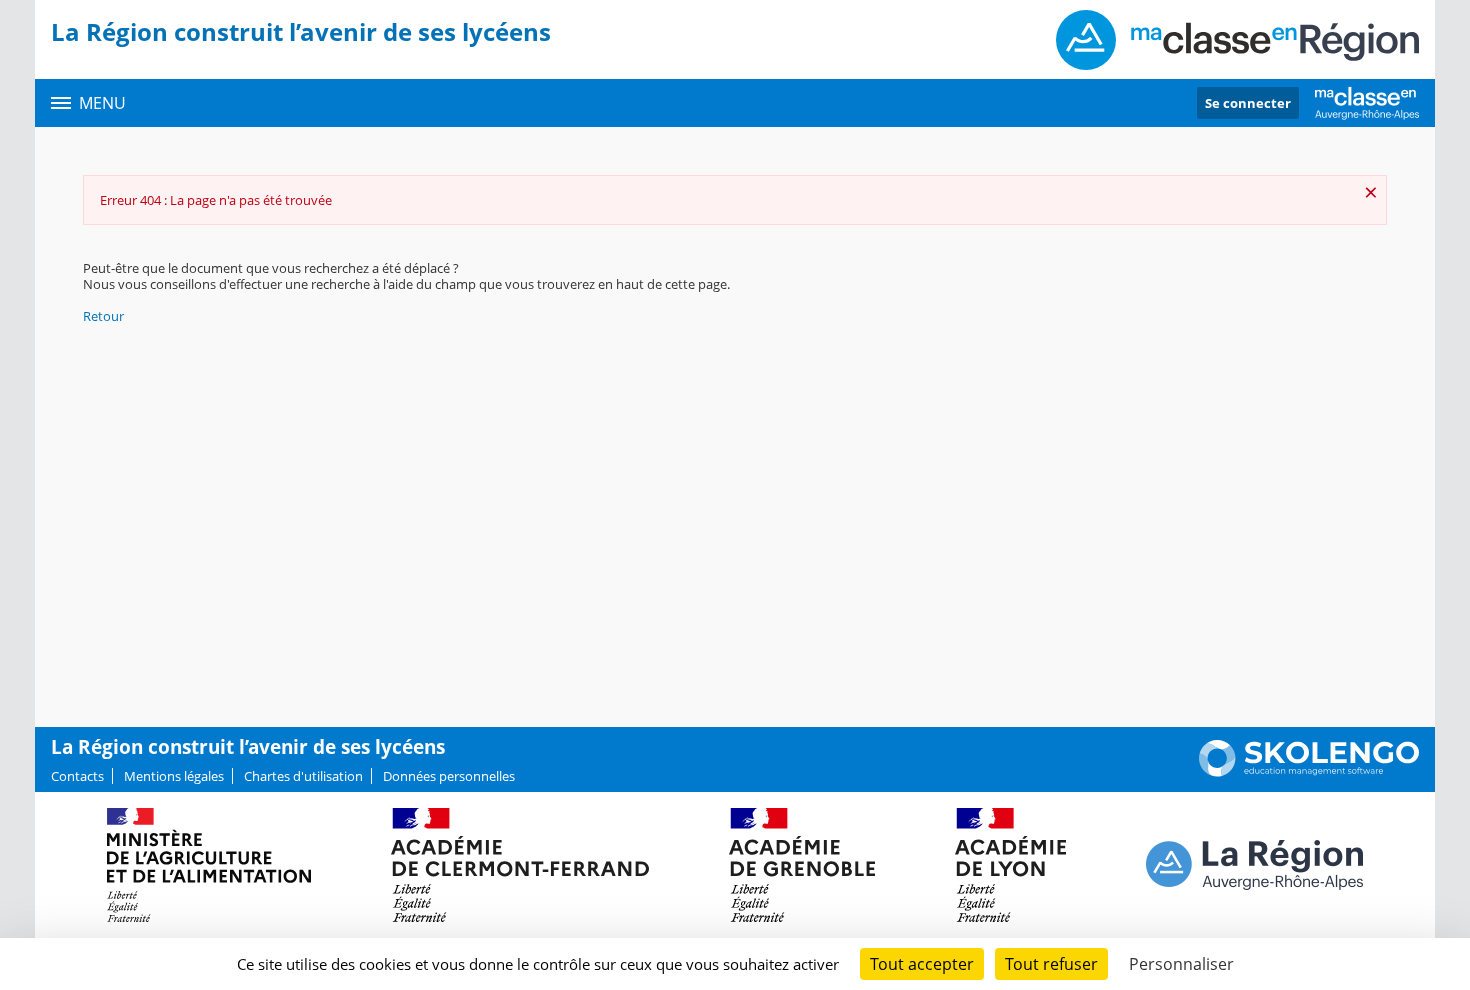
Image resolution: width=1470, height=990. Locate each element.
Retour (103, 316)
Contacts (77, 776)
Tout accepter (922, 964)
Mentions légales (174, 776)
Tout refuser (1051, 964)
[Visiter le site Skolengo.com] (1309, 772)
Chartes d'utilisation (303, 776)
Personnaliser (1181, 964)
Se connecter (1248, 103)
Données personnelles (449, 776)
